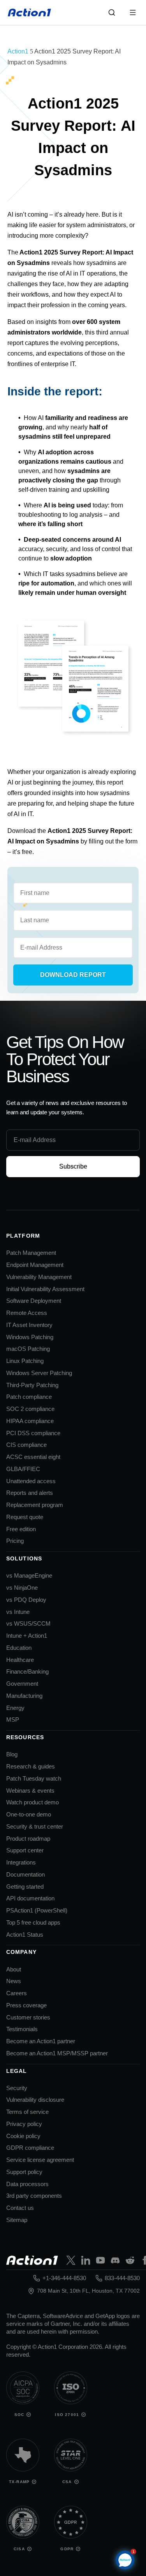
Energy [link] (15, 1708)
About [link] (14, 1969)
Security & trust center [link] (35, 1826)
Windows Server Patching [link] (39, 1373)
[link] (30, 12)
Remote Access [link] (27, 1313)
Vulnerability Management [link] (39, 1277)
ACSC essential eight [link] (33, 1457)
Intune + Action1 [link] (27, 1636)
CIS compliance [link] (26, 1445)
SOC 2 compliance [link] (30, 1409)
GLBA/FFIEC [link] (23, 1469)
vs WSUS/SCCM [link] (28, 1623)
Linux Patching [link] (25, 1361)
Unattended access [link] (31, 1481)
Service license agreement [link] (40, 2160)
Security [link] (17, 2088)
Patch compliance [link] (29, 1397)
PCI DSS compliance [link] (33, 1433)
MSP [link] (13, 1719)
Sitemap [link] (17, 2220)
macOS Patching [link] (28, 1349)
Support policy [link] (24, 2172)
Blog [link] (12, 1754)
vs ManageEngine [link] (29, 1575)
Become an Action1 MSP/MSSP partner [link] (57, 2053)
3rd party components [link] (34, 2196)
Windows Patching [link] (30, 1337)
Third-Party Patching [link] (32, 1385)
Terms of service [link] (27, 2112)
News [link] (14, 1981)
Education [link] (19, 1648)
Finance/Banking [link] (27, 1671)
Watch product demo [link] (33, 1802)
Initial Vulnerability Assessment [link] (45, 1289)
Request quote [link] (25, 1517)
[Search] (112, 12)
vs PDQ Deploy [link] (26, 1600)
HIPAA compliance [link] (30, 1421)
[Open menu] (133, 12)
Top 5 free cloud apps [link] (33, 1922)
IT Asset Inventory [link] (29, 1325)
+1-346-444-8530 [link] (64, 2278)
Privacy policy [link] (24, 2124)
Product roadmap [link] (28, 1839)
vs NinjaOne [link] (22, 1588)
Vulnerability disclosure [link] (35, 2100)
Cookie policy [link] (23, 2136)
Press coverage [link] (26, 2005)
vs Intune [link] (18, 1612)
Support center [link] (25, 1850)
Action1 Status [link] (25, 1935)
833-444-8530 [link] (122, 2278)
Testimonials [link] (22, 2029)
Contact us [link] (20, 2208)
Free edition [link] (21, 1529)
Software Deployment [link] (34, 1301)
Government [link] (22, 1684)
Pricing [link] (15, 1541)
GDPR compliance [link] (30, 2148)
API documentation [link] (30, 1898)
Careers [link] (17, 1993)
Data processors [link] (27, 2184)
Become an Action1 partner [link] (41, 2041)
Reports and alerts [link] (30, 1493)
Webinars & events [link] (30, 1791)
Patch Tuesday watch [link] (34, 1778)
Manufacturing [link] (24, 1696)
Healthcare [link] (20, 1660)
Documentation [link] (26, 1874)
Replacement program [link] (35, 1505)
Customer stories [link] (28, 2017)
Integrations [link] (21, 1862)
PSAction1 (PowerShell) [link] (37, 1910)
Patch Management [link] (31, 1253)
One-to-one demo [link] (29, 1814)
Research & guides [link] (31, 1766)
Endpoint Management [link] (35, 1265)
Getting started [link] (25, 1887)
